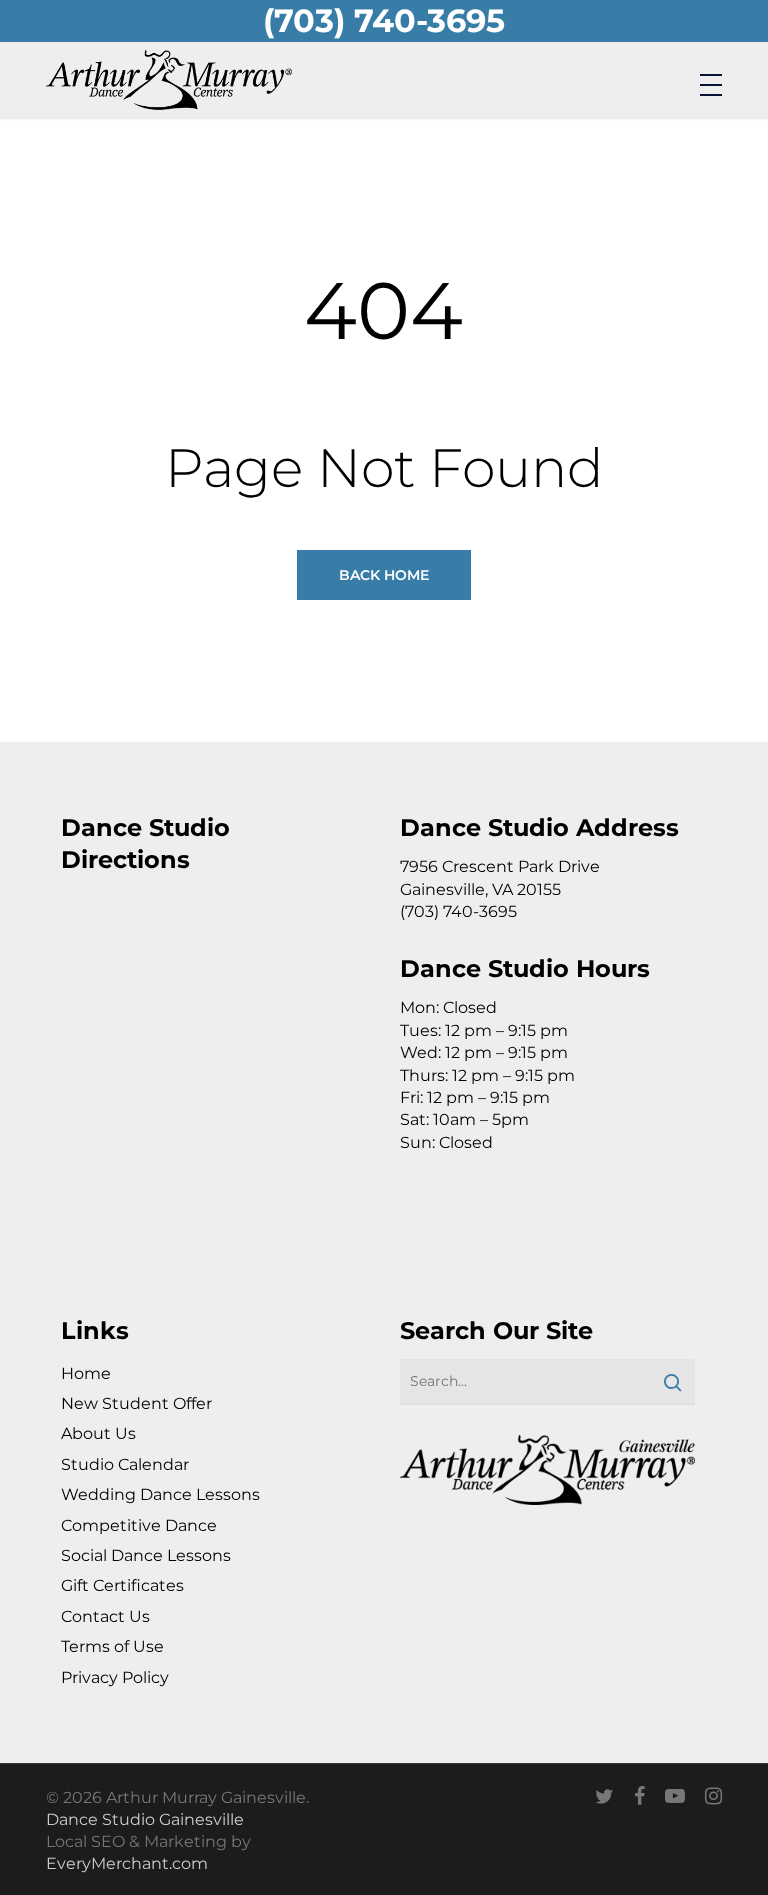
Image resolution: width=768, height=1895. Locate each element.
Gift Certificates (122, 1585)
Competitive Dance (139, 1525)
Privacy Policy (115, 1677)
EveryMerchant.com (127, 1863)
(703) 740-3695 (384, 20)
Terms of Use (112, 1646)
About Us (98, 1433)
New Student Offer (136, 1403)
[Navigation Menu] (711, 84)
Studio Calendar (125, 1464)
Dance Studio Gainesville (145, 1819)
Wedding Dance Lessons (160, 1494)
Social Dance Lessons (146, 1555)
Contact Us (105, 1616)
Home (86, 1373)
